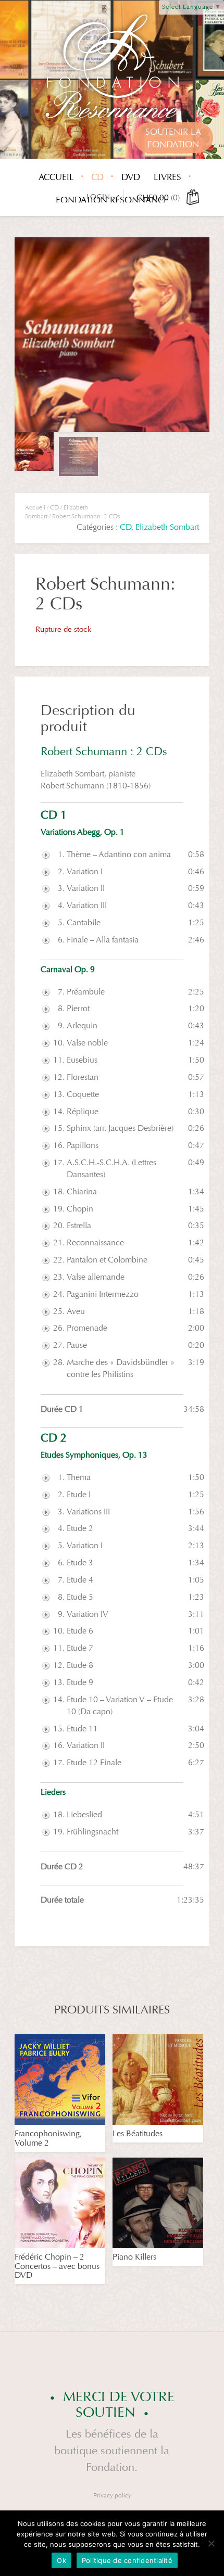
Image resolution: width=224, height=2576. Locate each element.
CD (97, 177)
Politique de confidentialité (127, 2560)
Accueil (56, 177)
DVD (131, 177)
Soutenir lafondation (173, 138)
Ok (61, 2560)
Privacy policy (112, 2495)
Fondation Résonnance (112, 200)
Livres (167, 177)
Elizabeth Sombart (167, 527)
